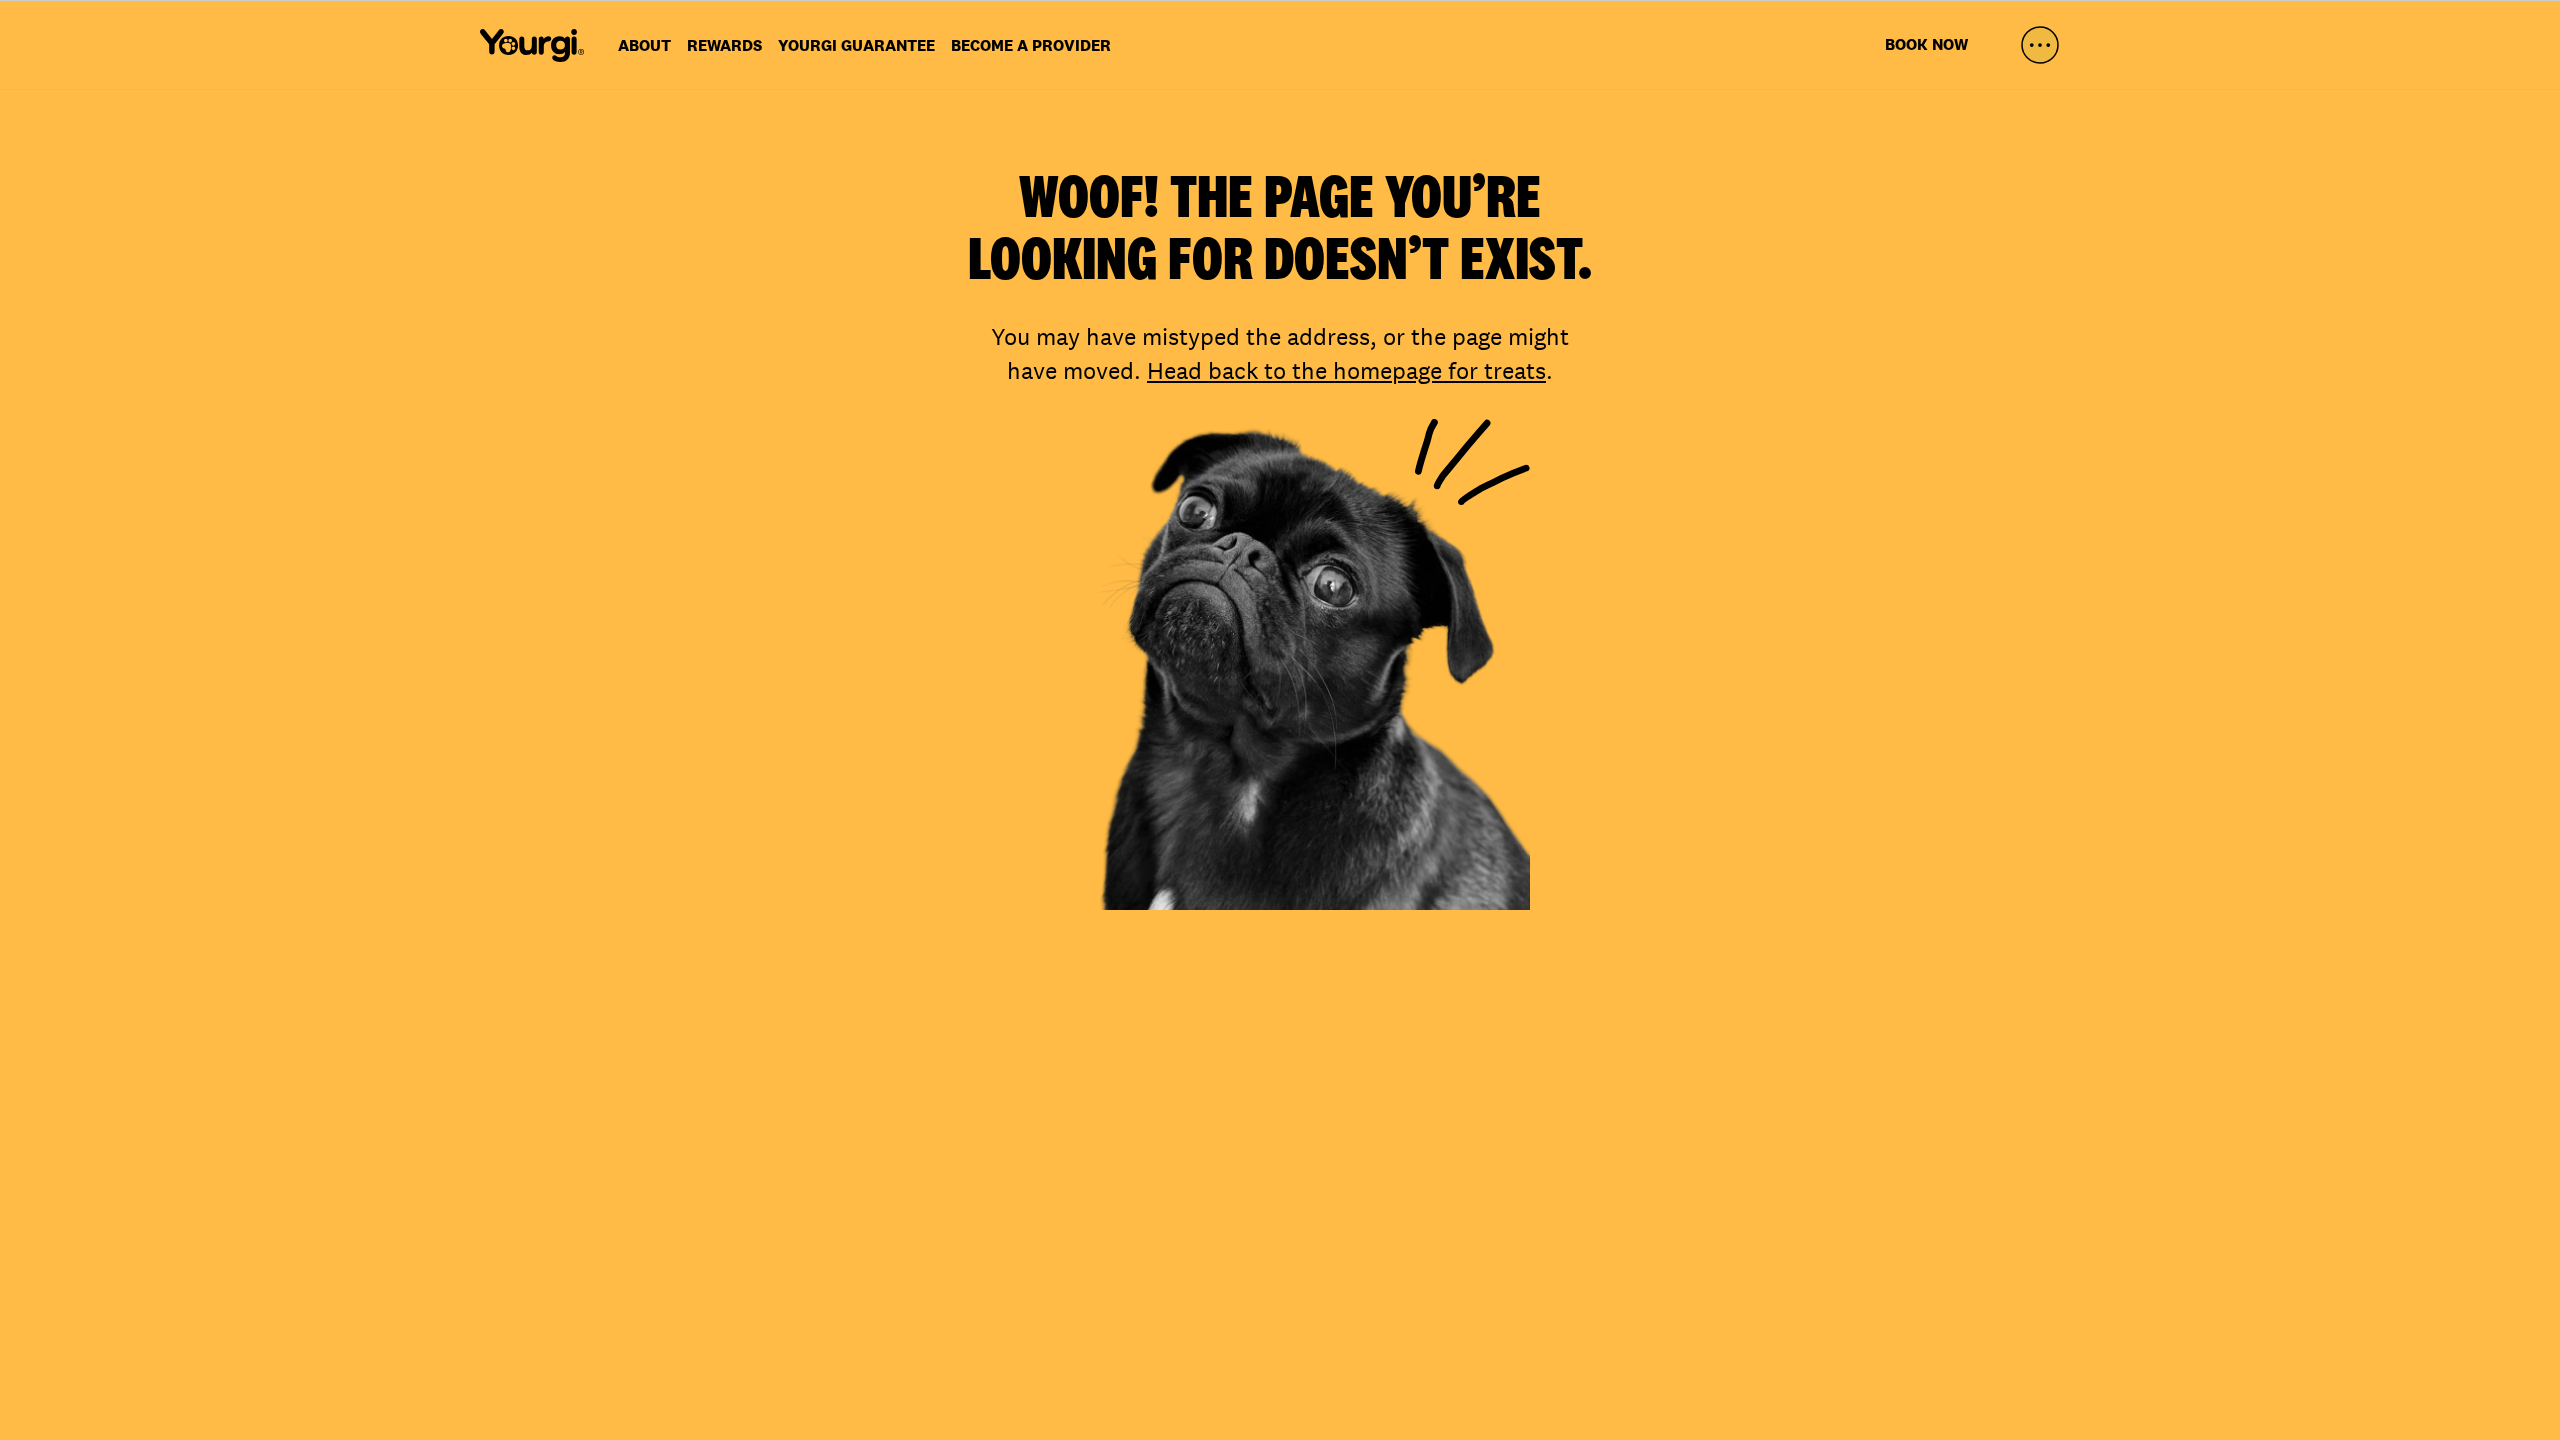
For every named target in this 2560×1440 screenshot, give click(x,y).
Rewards (724, 45)
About (644, 45)
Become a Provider (1031, 45)
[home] (532, 45)
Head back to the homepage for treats (1346, 370)
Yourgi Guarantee (856, 45)
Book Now (1926, 44)
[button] (2040, 45)
